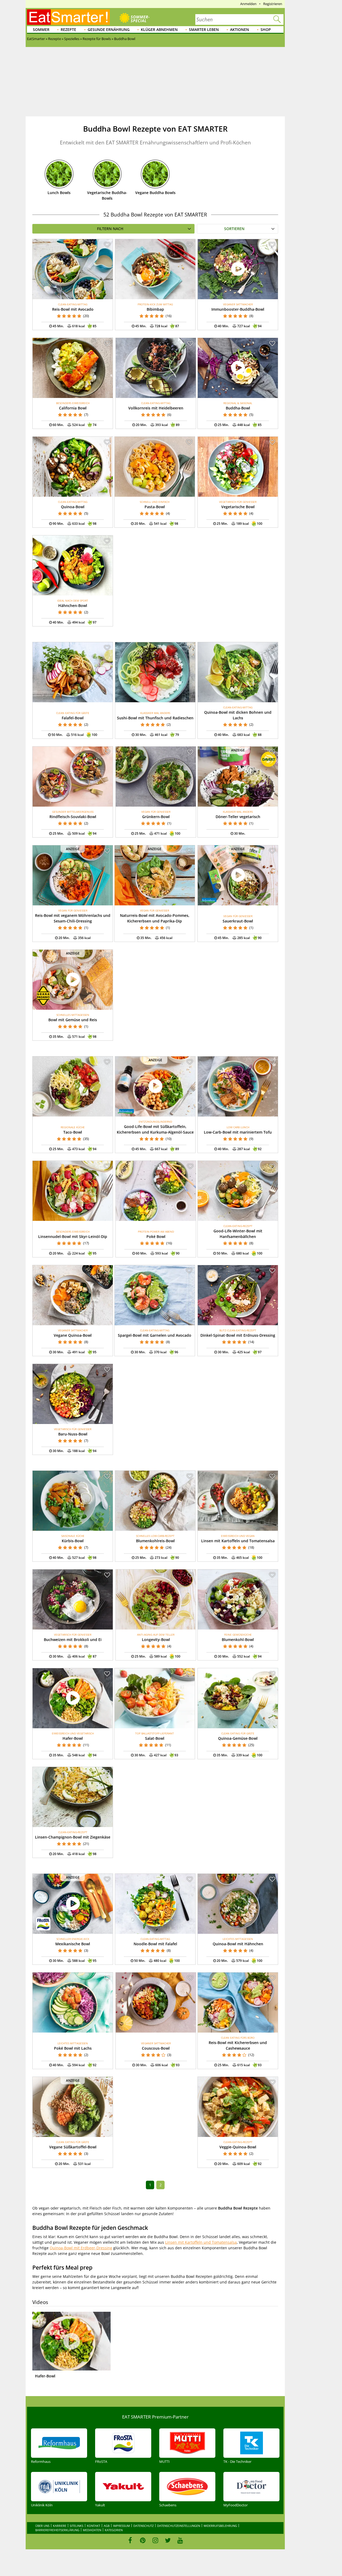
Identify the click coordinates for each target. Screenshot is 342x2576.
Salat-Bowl (155, 1738)
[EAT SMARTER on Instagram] (155, 2540)
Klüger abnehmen (159, 29)
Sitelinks (77, 2526)
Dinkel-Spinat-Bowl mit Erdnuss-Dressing (238, 1335)
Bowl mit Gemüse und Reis (73, 1020)
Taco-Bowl (73, 1132)
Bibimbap (155, 309)
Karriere (60, 2526)
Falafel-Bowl (73, 718)
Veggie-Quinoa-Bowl (238, 2147)
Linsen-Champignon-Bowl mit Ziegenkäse (73, 1837)
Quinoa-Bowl (73, 507)
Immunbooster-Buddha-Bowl (238, 309)
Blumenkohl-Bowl (238, 1640)
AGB (107, 2526)
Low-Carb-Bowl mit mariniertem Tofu (238, 1132)
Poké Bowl (156, 1236)
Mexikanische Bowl (73, 1944)
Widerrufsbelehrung (220, 2526)
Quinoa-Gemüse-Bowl (238, 1738)
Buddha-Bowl (238, 408)
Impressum (121, 2526)
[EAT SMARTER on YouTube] (180, 2540)
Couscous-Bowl (156, 2048)
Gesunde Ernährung (109, 29)
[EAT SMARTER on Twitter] (168, 2540)
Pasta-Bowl (155, 507)
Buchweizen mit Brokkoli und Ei (73, 1640)
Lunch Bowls (59, 193)
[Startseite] (68, 17)
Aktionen (240, 29)
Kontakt (94, 2526)
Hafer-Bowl (73, 1738)
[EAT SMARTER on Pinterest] (143, 2540)
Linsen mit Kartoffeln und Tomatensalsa (238, 1541)
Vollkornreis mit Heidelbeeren (156, 408)
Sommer (41, 29)
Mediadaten (92, 2530)
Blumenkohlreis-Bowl (155, 1541)
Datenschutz (143, 2526)
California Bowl (73, 408)
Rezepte (68, 29)
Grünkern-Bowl (156, 817)
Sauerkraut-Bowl (238, 921)
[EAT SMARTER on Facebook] (130, 2540)
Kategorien (114, 2530)
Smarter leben (204, 29)
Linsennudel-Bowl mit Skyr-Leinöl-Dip (73, 1236)
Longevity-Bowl (156, 1640)
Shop (266, 29)
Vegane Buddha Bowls (155, 193)
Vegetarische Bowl (238, 507)
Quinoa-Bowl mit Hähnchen (238, 1944)
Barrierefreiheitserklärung (57, 2530)
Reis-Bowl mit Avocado (73, 309)
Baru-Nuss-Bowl (73, 1434)
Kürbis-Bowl (73, 1541)
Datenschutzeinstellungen (179, 2526)
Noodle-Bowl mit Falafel (155, 1944)
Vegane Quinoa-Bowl (73, 1335)
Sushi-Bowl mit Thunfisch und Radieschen (155, 718)
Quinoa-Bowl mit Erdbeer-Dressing (81, 2248)
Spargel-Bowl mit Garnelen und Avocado (155, 1335)
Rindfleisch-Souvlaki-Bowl (73, 817)
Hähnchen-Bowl (73, 605)
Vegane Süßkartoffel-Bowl (73, 2147)
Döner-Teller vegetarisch (238, 817)
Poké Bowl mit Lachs (73, 2048)
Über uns (42, 2526)
